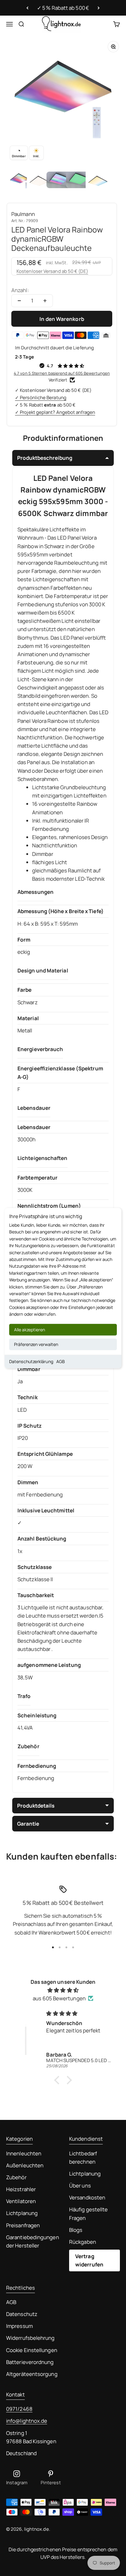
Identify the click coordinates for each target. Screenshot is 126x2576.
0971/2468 (19, 2409)
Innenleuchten (24, 2153)
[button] (58, 2080)
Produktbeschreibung (45, 458)
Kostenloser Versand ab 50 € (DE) (52, 271)
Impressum (19, 2326)
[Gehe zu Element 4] (78, 181)
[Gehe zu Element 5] (98, 181)
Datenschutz (22, 2314)
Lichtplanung (22, 2213)
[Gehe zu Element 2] (39, 181)
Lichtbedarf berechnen (83, 2158)
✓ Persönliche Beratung (41, 398)
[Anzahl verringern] (19, 301)
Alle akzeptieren (30, 1329)
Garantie (28, 1824)
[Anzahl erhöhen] (45, 301)
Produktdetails (36, 1806)
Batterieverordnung (30, 2362)
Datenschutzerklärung (31, 1361)
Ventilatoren (21, 2201)
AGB (61, 1361)
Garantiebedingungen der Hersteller (33, 2241)
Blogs (76, 2230)
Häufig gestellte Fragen (88, 2214)
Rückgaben (83, 2242)
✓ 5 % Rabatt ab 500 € (63, 8)
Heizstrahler (21, 2189)
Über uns (80, 2186)
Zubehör (16, 2177)
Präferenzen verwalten (36, 1344)
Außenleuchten (25, 2165)
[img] (63, 1990)
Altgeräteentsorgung (32, 2374)
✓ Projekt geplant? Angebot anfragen (55, 412)
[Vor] (99, 8)
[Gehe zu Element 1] (20, 181)
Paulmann (23, 214)
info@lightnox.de (27, 2421)
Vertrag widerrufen (89, 2260)
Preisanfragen (23, 2225)
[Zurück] (27, 8)
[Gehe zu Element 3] (59, 181)
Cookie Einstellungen (32, 2350)
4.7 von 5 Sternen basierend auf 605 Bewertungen (62, 373)
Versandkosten (87, 2197)
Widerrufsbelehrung (30, 2338)
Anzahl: (20, 290)
